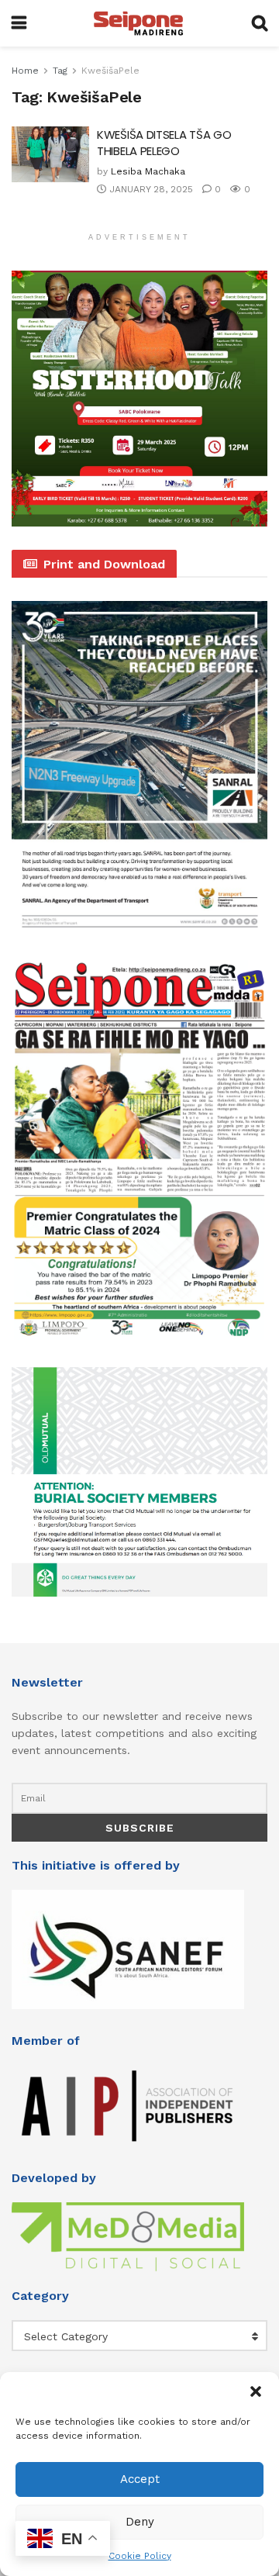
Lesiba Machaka (148, 171)
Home (25, 71)
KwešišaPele (110, 71)
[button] (256, 2391)
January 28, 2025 (150, 189)
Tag (60, 71)
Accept (140, 2479)
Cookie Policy (140, 2556)
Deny (140, 2522)
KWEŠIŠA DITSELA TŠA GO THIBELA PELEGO (164, 143)
